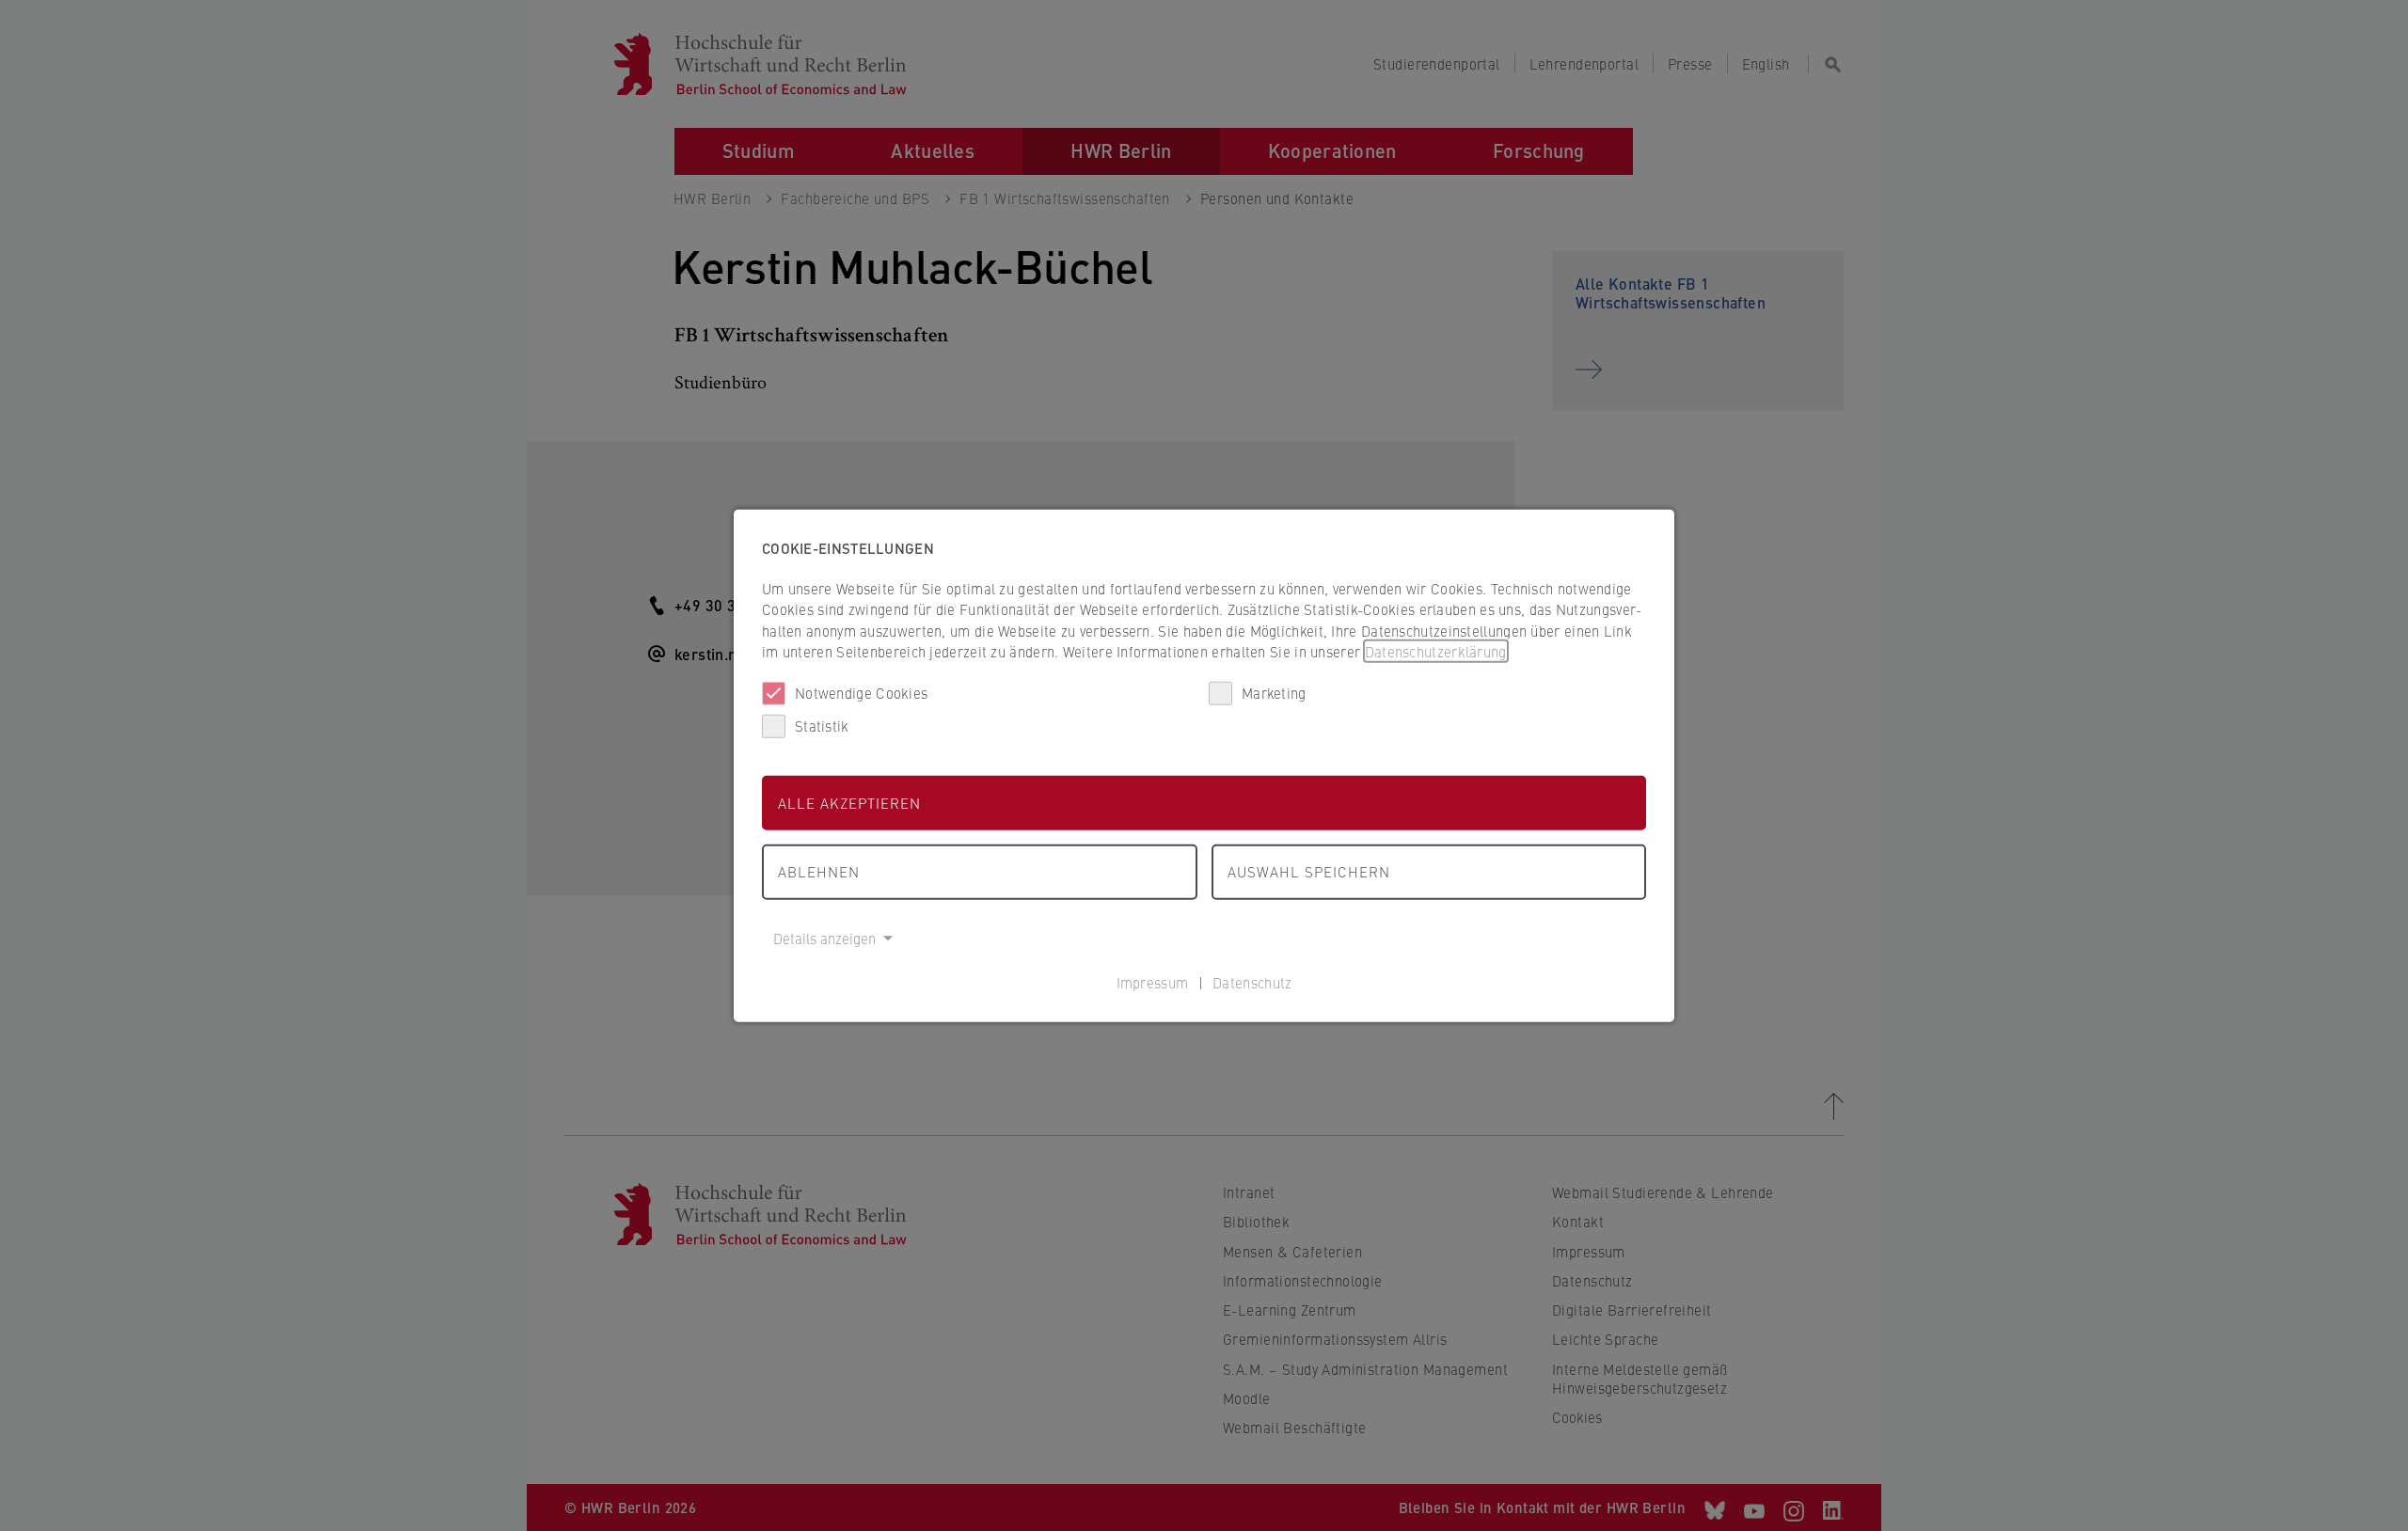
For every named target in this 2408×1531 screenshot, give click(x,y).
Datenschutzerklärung (1436, 651)
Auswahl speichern (1309, 871)
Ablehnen (819, 871)
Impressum (1153, 982)
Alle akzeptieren (849, 802)
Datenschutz (1252, 982)
